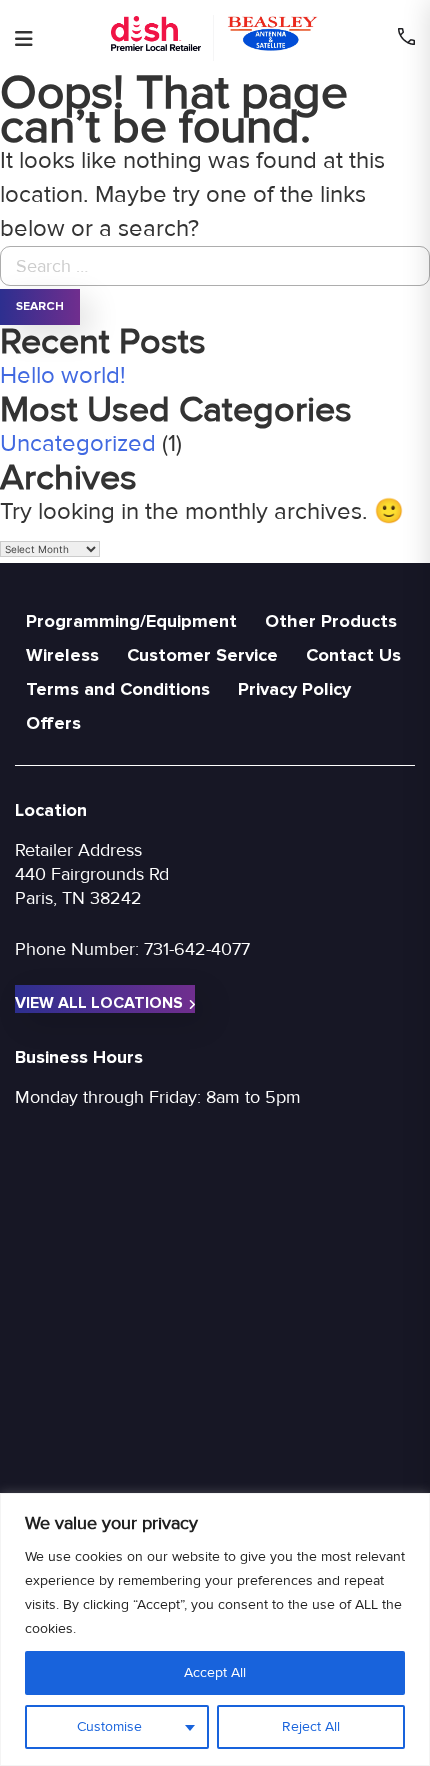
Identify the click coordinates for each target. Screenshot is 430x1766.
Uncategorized (78, 443)
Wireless (62, 655)
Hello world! (63, 375)
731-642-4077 (197, 949)
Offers (53, 723)
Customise (109, 1726)
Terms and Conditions (118, 689)
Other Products (331, 621)
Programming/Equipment (131, 621)
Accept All (215, 1672)
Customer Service (202, 655)
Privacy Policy (294, 689)
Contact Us (353, 655)
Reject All (311, 1726)
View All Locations (99, 1003)
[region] (215, 1629)
